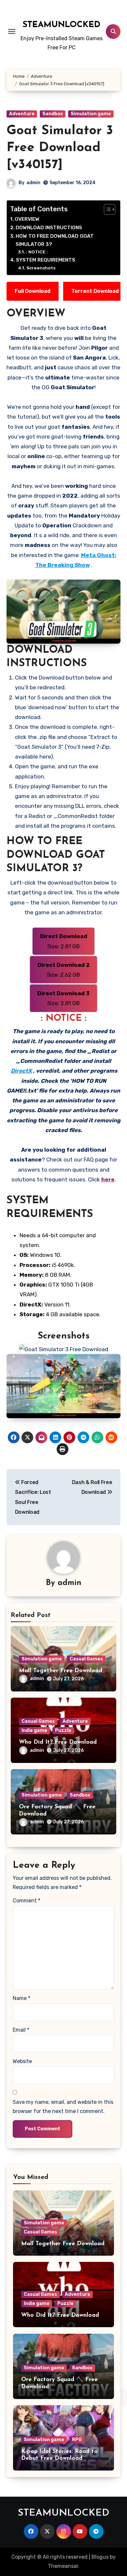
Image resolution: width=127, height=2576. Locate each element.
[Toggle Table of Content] (106, 209)
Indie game (34, 1730)
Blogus (100, 2557)
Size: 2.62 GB (64, 970)
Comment (27, 1901)
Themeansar (63, 2566)
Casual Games (86, 1659)
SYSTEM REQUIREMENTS (46, 260)
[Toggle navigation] (12, 31)
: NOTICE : (37, 252)
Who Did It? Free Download (58, 1742)
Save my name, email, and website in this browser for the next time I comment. (63, 2107)
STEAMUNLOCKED (61, 25)
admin (33, 183)
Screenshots (41, 268)
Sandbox (53, 114)
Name (21, 1998)
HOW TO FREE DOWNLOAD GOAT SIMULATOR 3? (55, 240)
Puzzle (63, 1730)
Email (21, 2030)
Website (22, 2061)
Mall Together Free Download (61, 1671)
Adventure (22, 114)
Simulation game (91, 114)
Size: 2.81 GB (64, 941)
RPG (77, 2440)
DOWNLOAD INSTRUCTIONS (49, 228)
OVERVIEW (27, 219)
